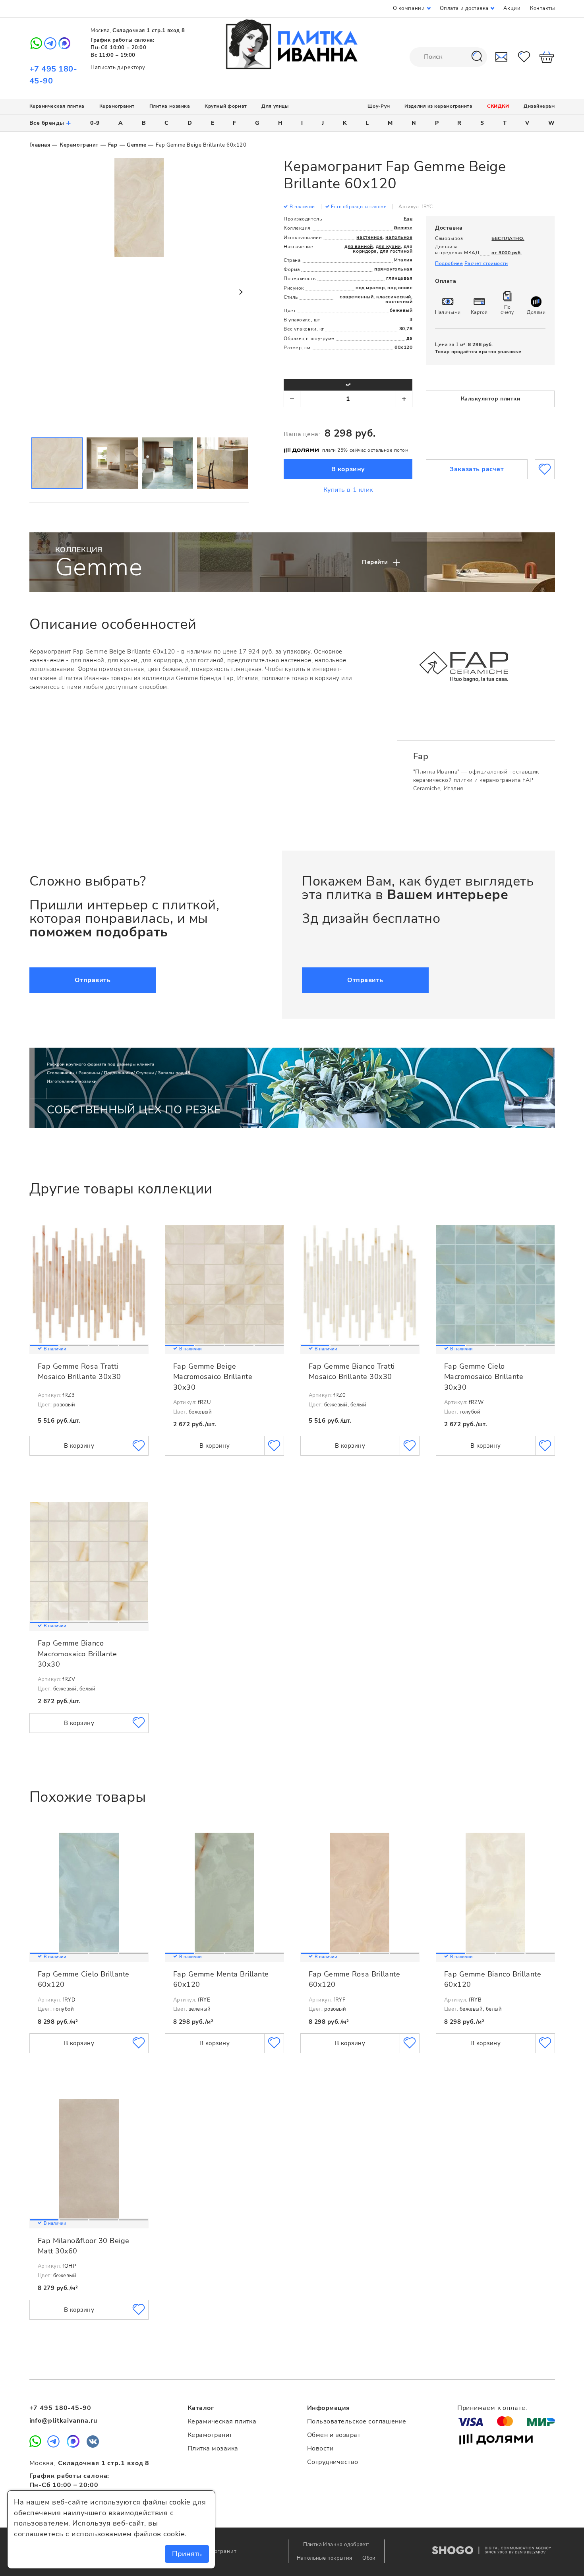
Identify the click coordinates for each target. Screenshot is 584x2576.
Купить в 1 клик (348, 490)
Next (240, 292)
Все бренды (51, 123)
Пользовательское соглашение (357, 2421)
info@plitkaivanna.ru (63, 2421)
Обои (369, 2558)
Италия (403, 260)
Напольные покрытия (325, 2558)
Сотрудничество (333, 2462)
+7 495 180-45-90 (60, 2408)
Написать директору (118, 68)
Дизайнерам (539, 106)
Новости (320, 2448)
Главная (40, 145)
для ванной (359, 246)
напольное (399, 237)
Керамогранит (117, 106)
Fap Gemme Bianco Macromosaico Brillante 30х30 (77, 1654)
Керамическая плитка (57, 106)
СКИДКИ (498, 106)
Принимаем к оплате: (492, 2408)
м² (348, 385)
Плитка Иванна (292, 44)
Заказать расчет (477, 469)
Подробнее (449, 263)
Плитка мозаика (170, 106)
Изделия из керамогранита (438, 106)
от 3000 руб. (507, 253)
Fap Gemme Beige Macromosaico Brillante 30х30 (213, 1377)
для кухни (388, 246)
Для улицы (275, 106)
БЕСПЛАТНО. (508, 238)
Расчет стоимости (486, 263)
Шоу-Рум (379, 106)
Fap (113, 145)
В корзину (348, 469)
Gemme (136, 145)
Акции (512, 8)
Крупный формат (226, 106)
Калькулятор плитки (491, 399)
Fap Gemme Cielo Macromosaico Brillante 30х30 (484, 1377)
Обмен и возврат (334, 2435)
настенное (369, 237)
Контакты (542, 8)
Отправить (93, 980)
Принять (187, 2554)
